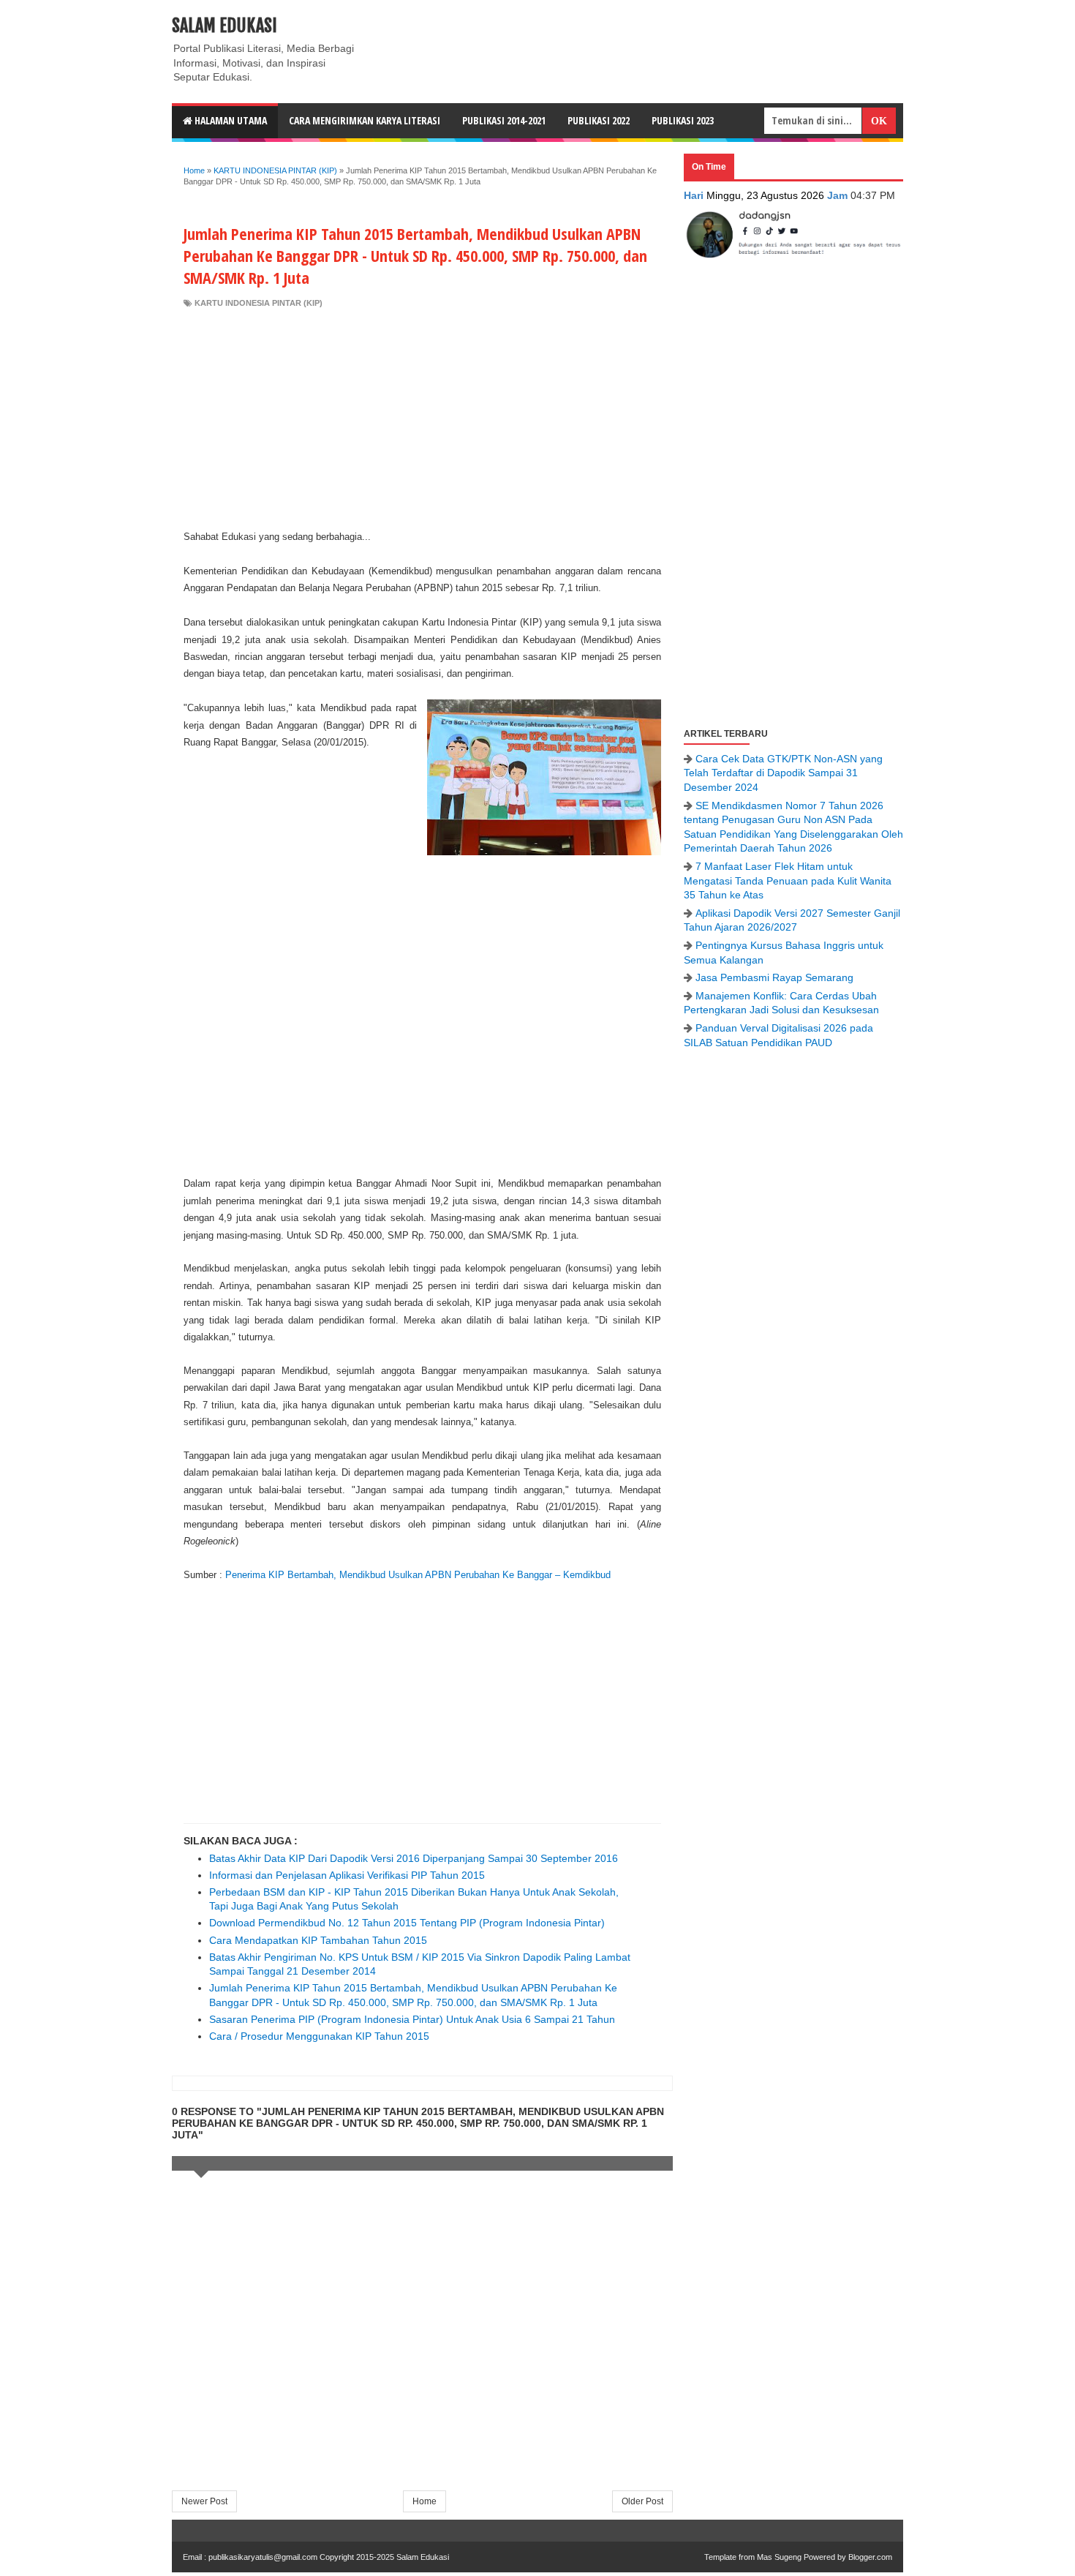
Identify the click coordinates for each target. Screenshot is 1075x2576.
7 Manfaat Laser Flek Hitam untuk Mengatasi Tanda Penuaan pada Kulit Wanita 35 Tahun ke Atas (788, 880)
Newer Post (204, 2501)
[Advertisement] (422, 418)
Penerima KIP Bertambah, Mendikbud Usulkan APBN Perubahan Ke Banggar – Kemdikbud (418, 1575)
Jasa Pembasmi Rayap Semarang (774, 977)
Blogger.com (870, 2557)
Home (425, 2501)
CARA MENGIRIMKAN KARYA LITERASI (365, 120)
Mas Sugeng (779, 2557)
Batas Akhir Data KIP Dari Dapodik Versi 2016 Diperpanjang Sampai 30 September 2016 (414, 1858)
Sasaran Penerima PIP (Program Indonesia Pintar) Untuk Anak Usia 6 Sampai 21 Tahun (412, 2019)
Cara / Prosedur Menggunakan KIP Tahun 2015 (319, 2036)
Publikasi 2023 (683, 120)
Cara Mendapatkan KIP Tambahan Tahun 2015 (318, 1940)
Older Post (642, 2501)
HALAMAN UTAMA (230, 120)
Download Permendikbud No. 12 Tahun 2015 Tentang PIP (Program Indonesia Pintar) (407, 1923)
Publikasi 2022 (599, 120)
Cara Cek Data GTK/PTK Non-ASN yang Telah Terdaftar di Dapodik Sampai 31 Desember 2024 (783, 773)
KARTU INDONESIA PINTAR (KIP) (259, 303)
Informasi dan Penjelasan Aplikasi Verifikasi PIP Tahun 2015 (347, 1875)
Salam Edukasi (225, 26)
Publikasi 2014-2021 (504, 120)
